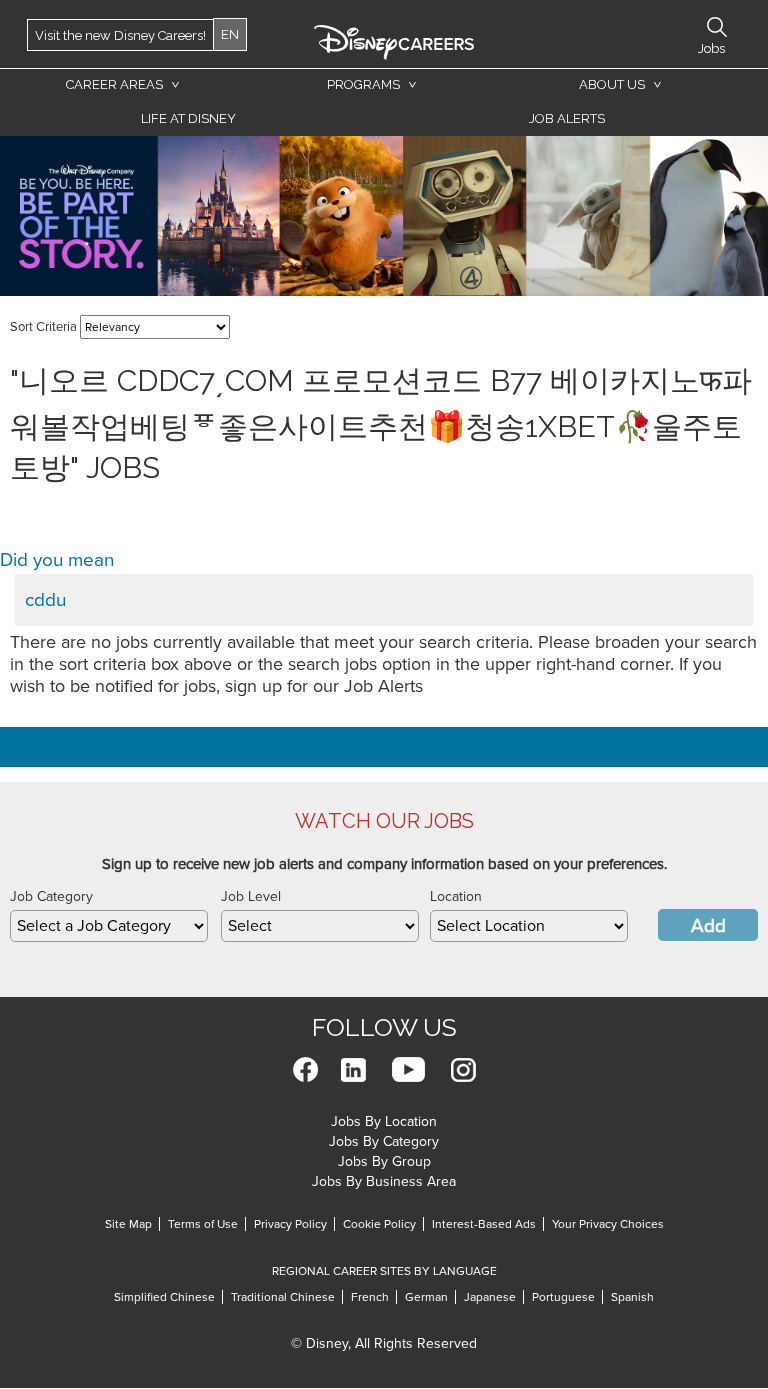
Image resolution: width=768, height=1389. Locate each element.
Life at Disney (188, 118)
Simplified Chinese (164, 1297)
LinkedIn (353, 1069)
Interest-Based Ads (484, 1224)
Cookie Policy (379, 1224)
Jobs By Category (384, 1141)
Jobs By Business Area (384, 1181)
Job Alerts (567, 118)
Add (708, 926)
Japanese (490, 1297)
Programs (363, 84)
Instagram (463, 1069)
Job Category (51, 896)
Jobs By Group (384, 1161)
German (426, 1297)
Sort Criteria (43, 327)
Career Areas (114, 84)
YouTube (408, 1069)
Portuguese (563, 1297)
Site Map (128, 1224)
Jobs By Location (384, 1121)
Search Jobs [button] (717, 27)
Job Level (251, 896)
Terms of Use (203, 1224)
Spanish (632, 1297)
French (370, 1297)
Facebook (305, 1069)
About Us (612, 84)
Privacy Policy (290, 1224)
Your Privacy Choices (608, 1224)
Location (456, 896)
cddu (45, 600)
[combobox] (109, 926)
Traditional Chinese (283, 1297)
